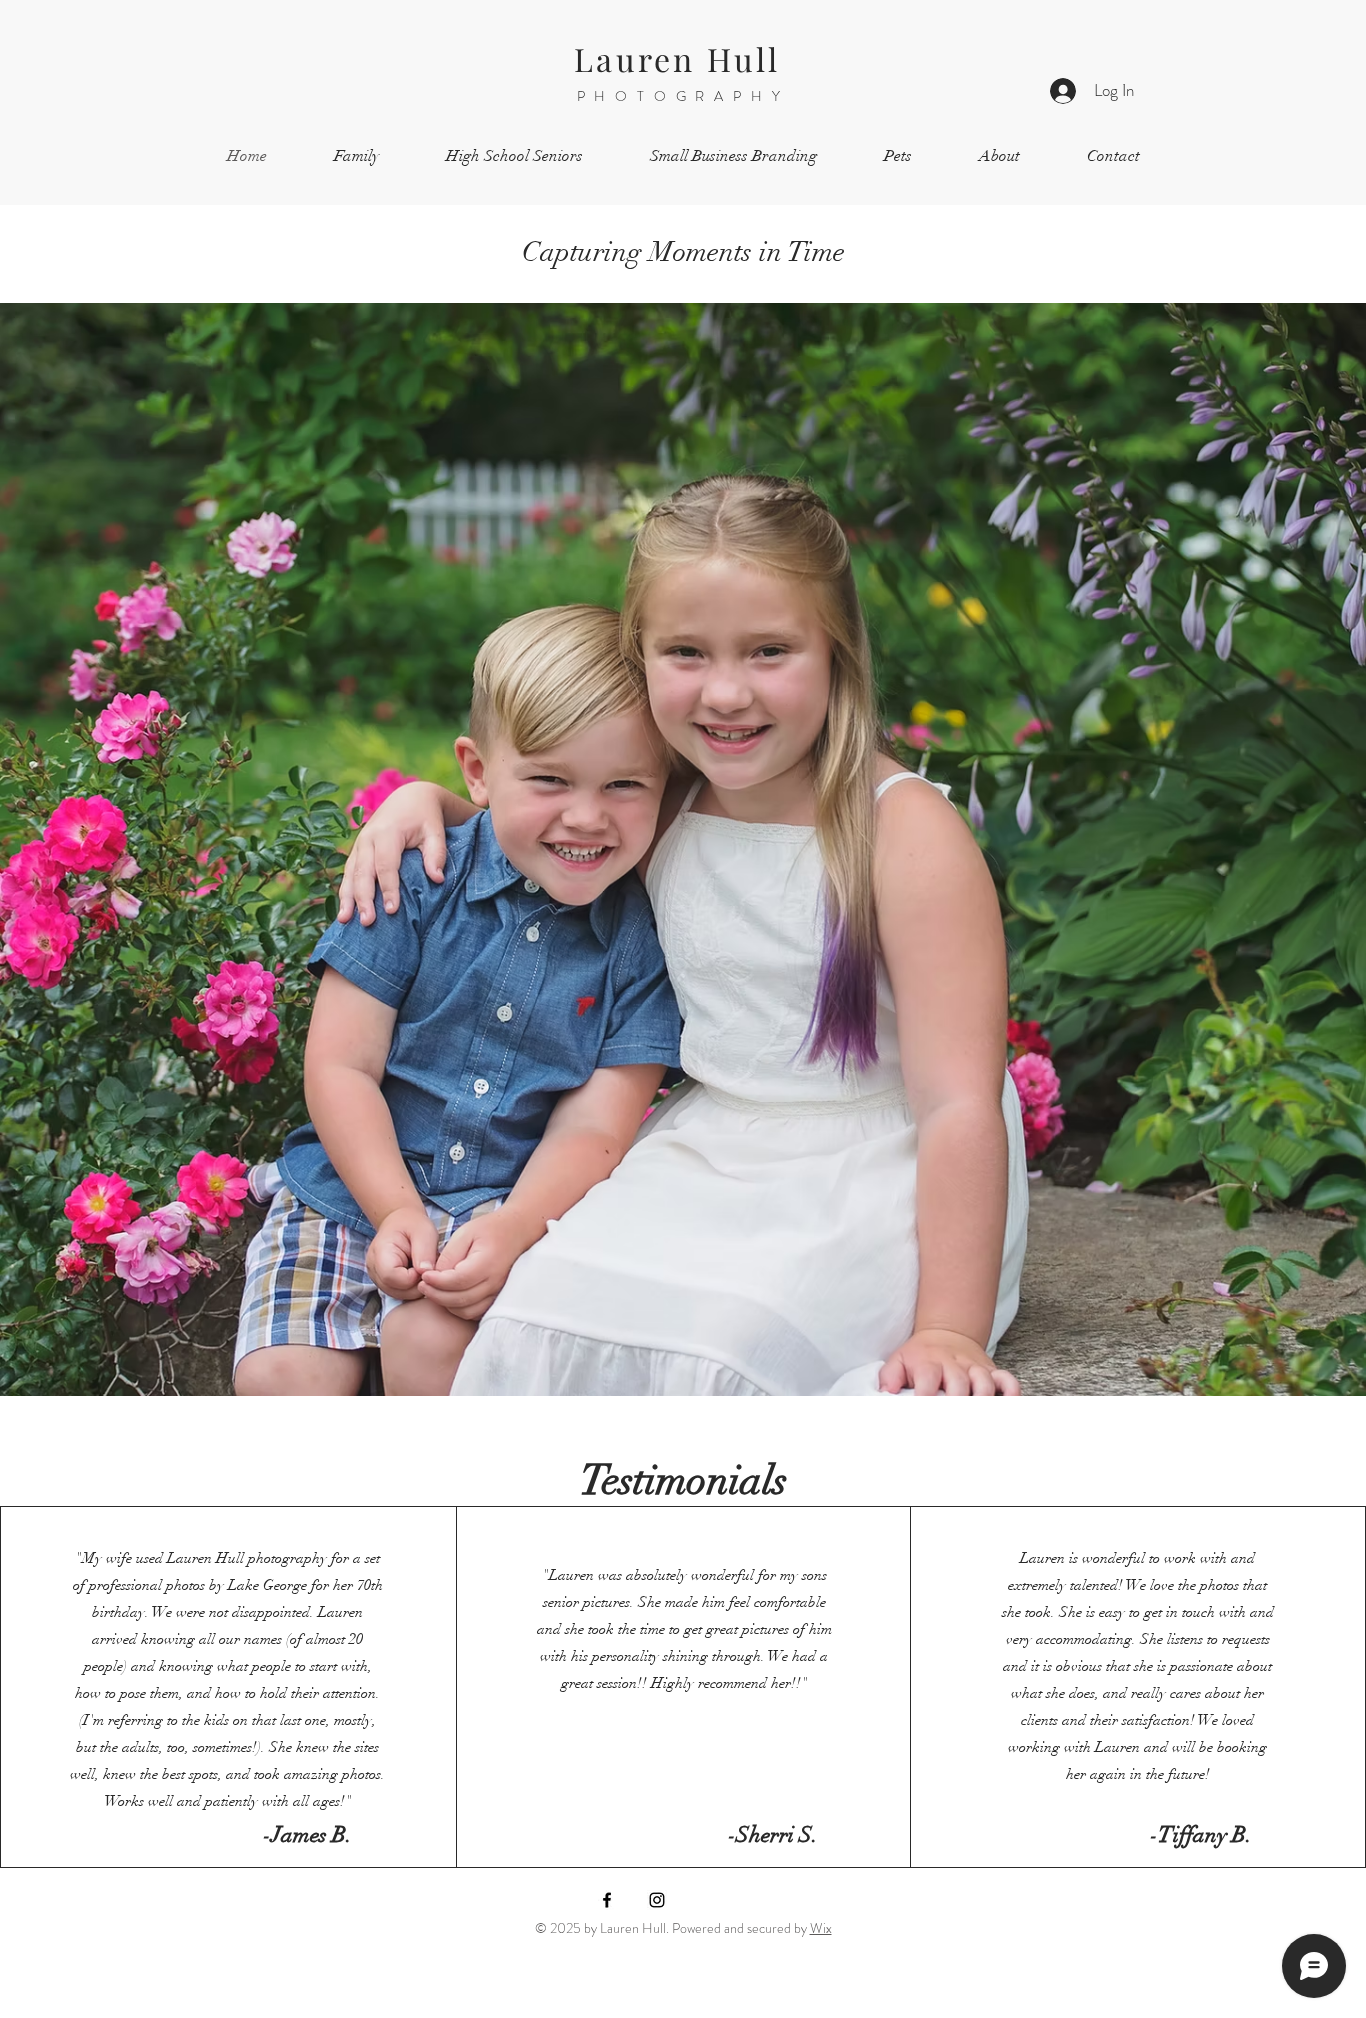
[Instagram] (657, 1900)
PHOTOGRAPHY (683, 96)
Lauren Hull (682, 58)
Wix (821, 1928)
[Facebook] (607, 1900)
